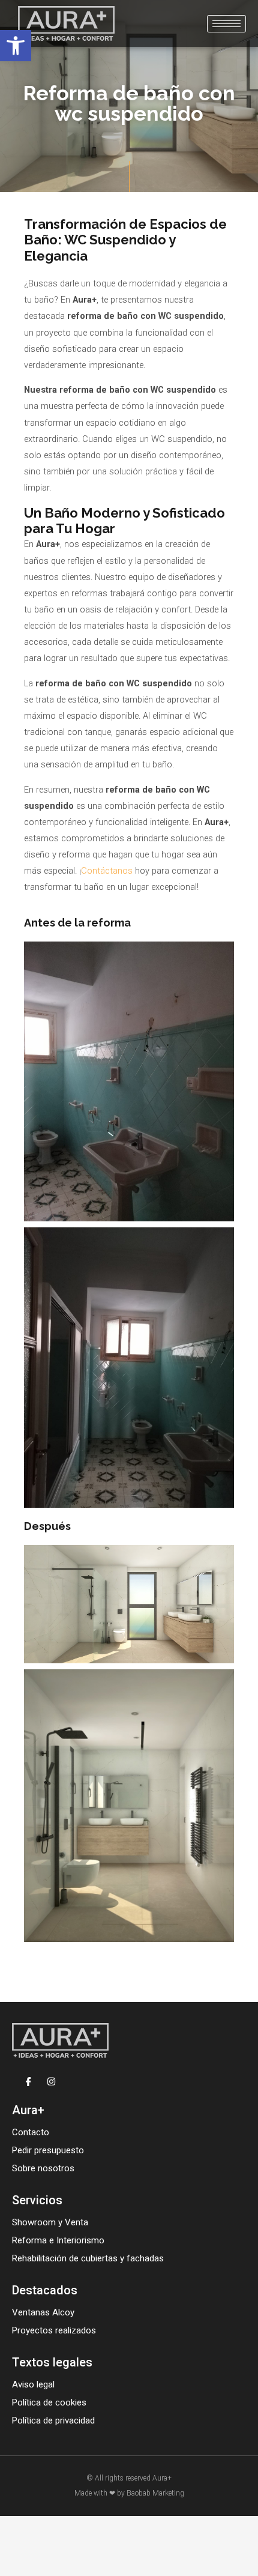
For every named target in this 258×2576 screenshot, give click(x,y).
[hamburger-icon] (226, 24)
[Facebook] (28, 2081)
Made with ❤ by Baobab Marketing (129, 2493)
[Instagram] (51, 2081)
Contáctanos (107, 871)
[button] (16, 46)
